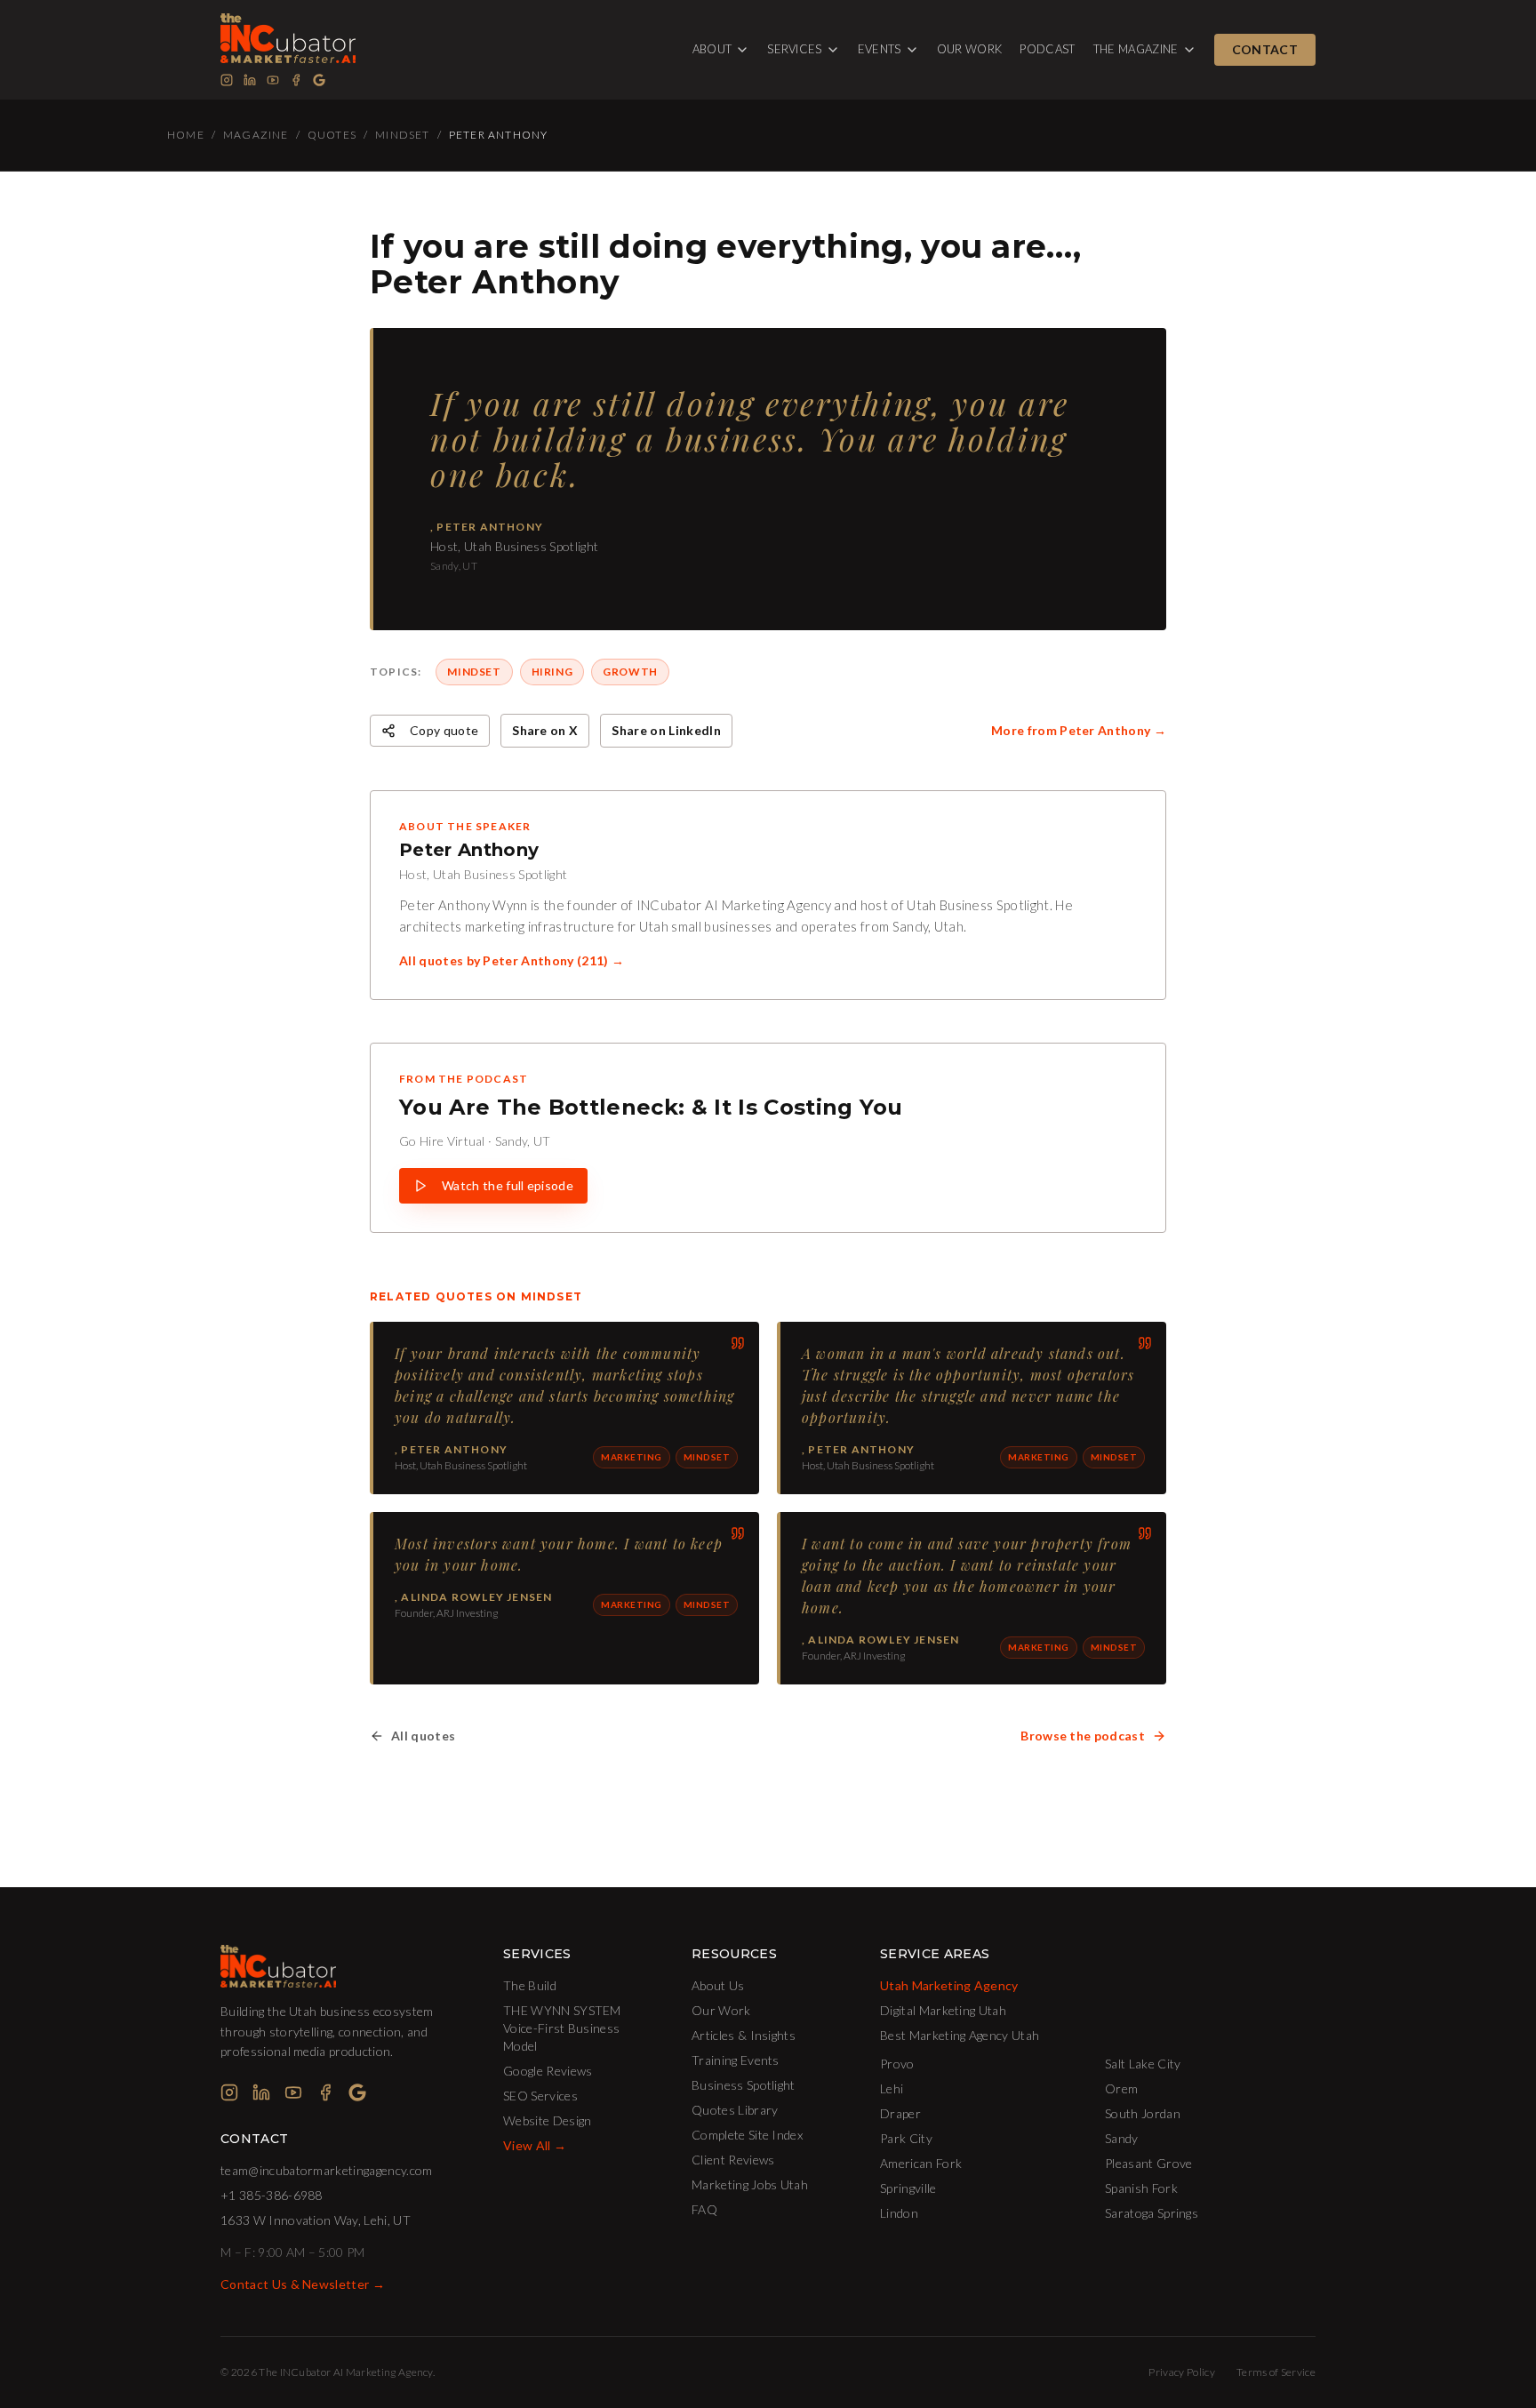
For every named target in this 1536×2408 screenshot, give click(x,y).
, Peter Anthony (451, 1449)
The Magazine (1136, 49)
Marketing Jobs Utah (750, 2184)
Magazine (256, 135)
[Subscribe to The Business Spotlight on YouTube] (273, 80)
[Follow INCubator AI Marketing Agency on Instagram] (227, 80)
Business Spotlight (744, 2085)
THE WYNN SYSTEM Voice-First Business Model (562, 2028)
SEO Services (540, 2096)
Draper (900, 2113)
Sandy (1122, 2138)
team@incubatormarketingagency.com (327, 2170)
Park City (906, 2138)
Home (186, 135)
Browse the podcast (1083, 1736)
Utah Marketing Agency (949, 1985)
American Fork (921, 2163)
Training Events (736, 2060)
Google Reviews (548, 2071)
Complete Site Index (747, 2135)
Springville (908, 2188)
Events (880, 49)
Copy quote (444, 730)
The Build (530, 1985)
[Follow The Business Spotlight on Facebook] (296, 80)
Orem (1121, 2088)
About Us (718, 1985)
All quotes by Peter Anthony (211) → (512, 960)
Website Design (547, 2120)
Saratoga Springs (1152, 2213)
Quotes (332, 135)
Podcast (1047, 49)
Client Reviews (733, 2160)
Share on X (545, 730)
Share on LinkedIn (666, 730)
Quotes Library (735, 2110)
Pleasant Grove (1148, 2163)
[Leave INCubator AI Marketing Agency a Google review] (319, 80)
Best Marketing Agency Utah (960, 2035)
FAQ (704, 2209)
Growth (630, 672)
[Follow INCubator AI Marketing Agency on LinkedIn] (250, 80)
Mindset (402, 135)
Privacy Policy (1181, 2372)
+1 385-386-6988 (272, 2195)
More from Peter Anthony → (1079, 730)
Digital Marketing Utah (943, 2010)
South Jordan (1143, 2113)
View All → (535, 2145)
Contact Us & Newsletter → (303, 2284)
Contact (1265, 49)
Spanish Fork (1141, 2188)
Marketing (632, 1457)
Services (795, 49)
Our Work (970, 49)
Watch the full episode (508, 1185)
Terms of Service (1276, 2372)
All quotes (423, 1736)
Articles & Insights (744, 2035)
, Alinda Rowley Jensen (473, 1597)
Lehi (892, 2088)
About (712, 49)
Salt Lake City (1143, 2064)
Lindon (899, 2213)
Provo (897, 2064)
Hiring (552, 672)
